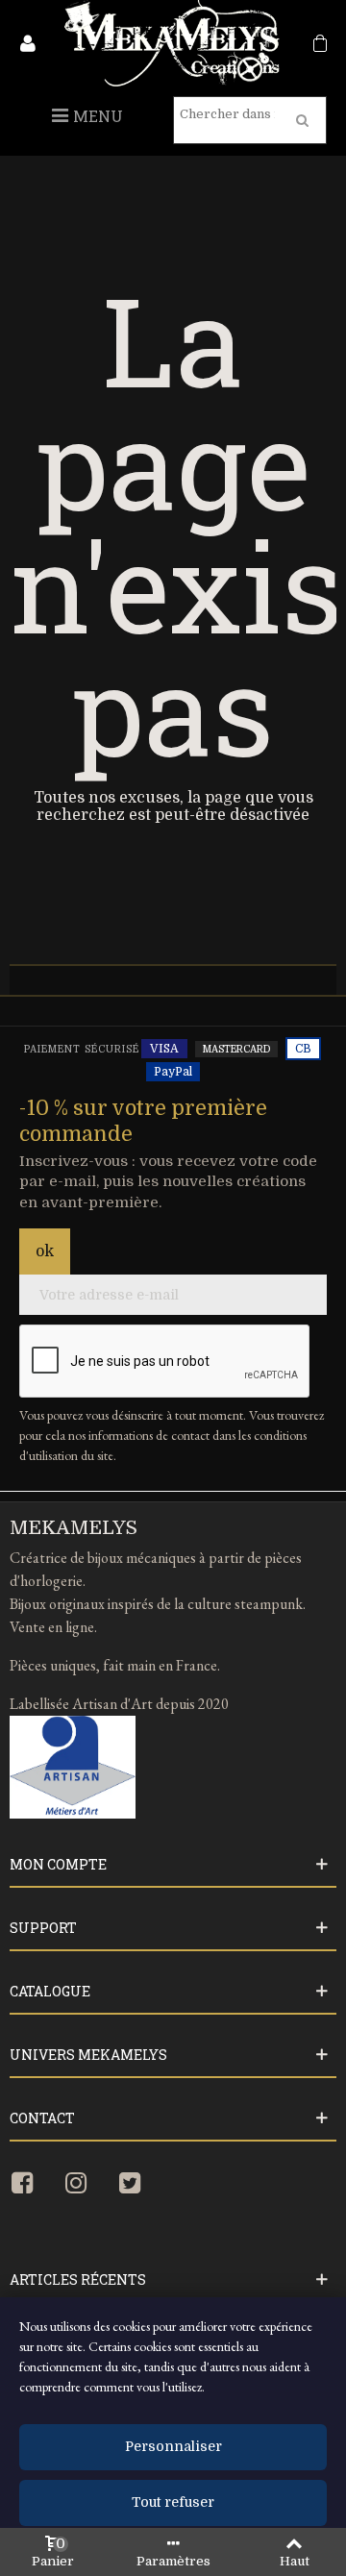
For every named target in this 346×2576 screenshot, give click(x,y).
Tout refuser (173, 2503)
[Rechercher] (303, 120)
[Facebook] (33, 2184)
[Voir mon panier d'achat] (318, 48)
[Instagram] (86, 2184)
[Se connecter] (28, 48)
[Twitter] (140, 2184)
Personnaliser (173, 2447)
